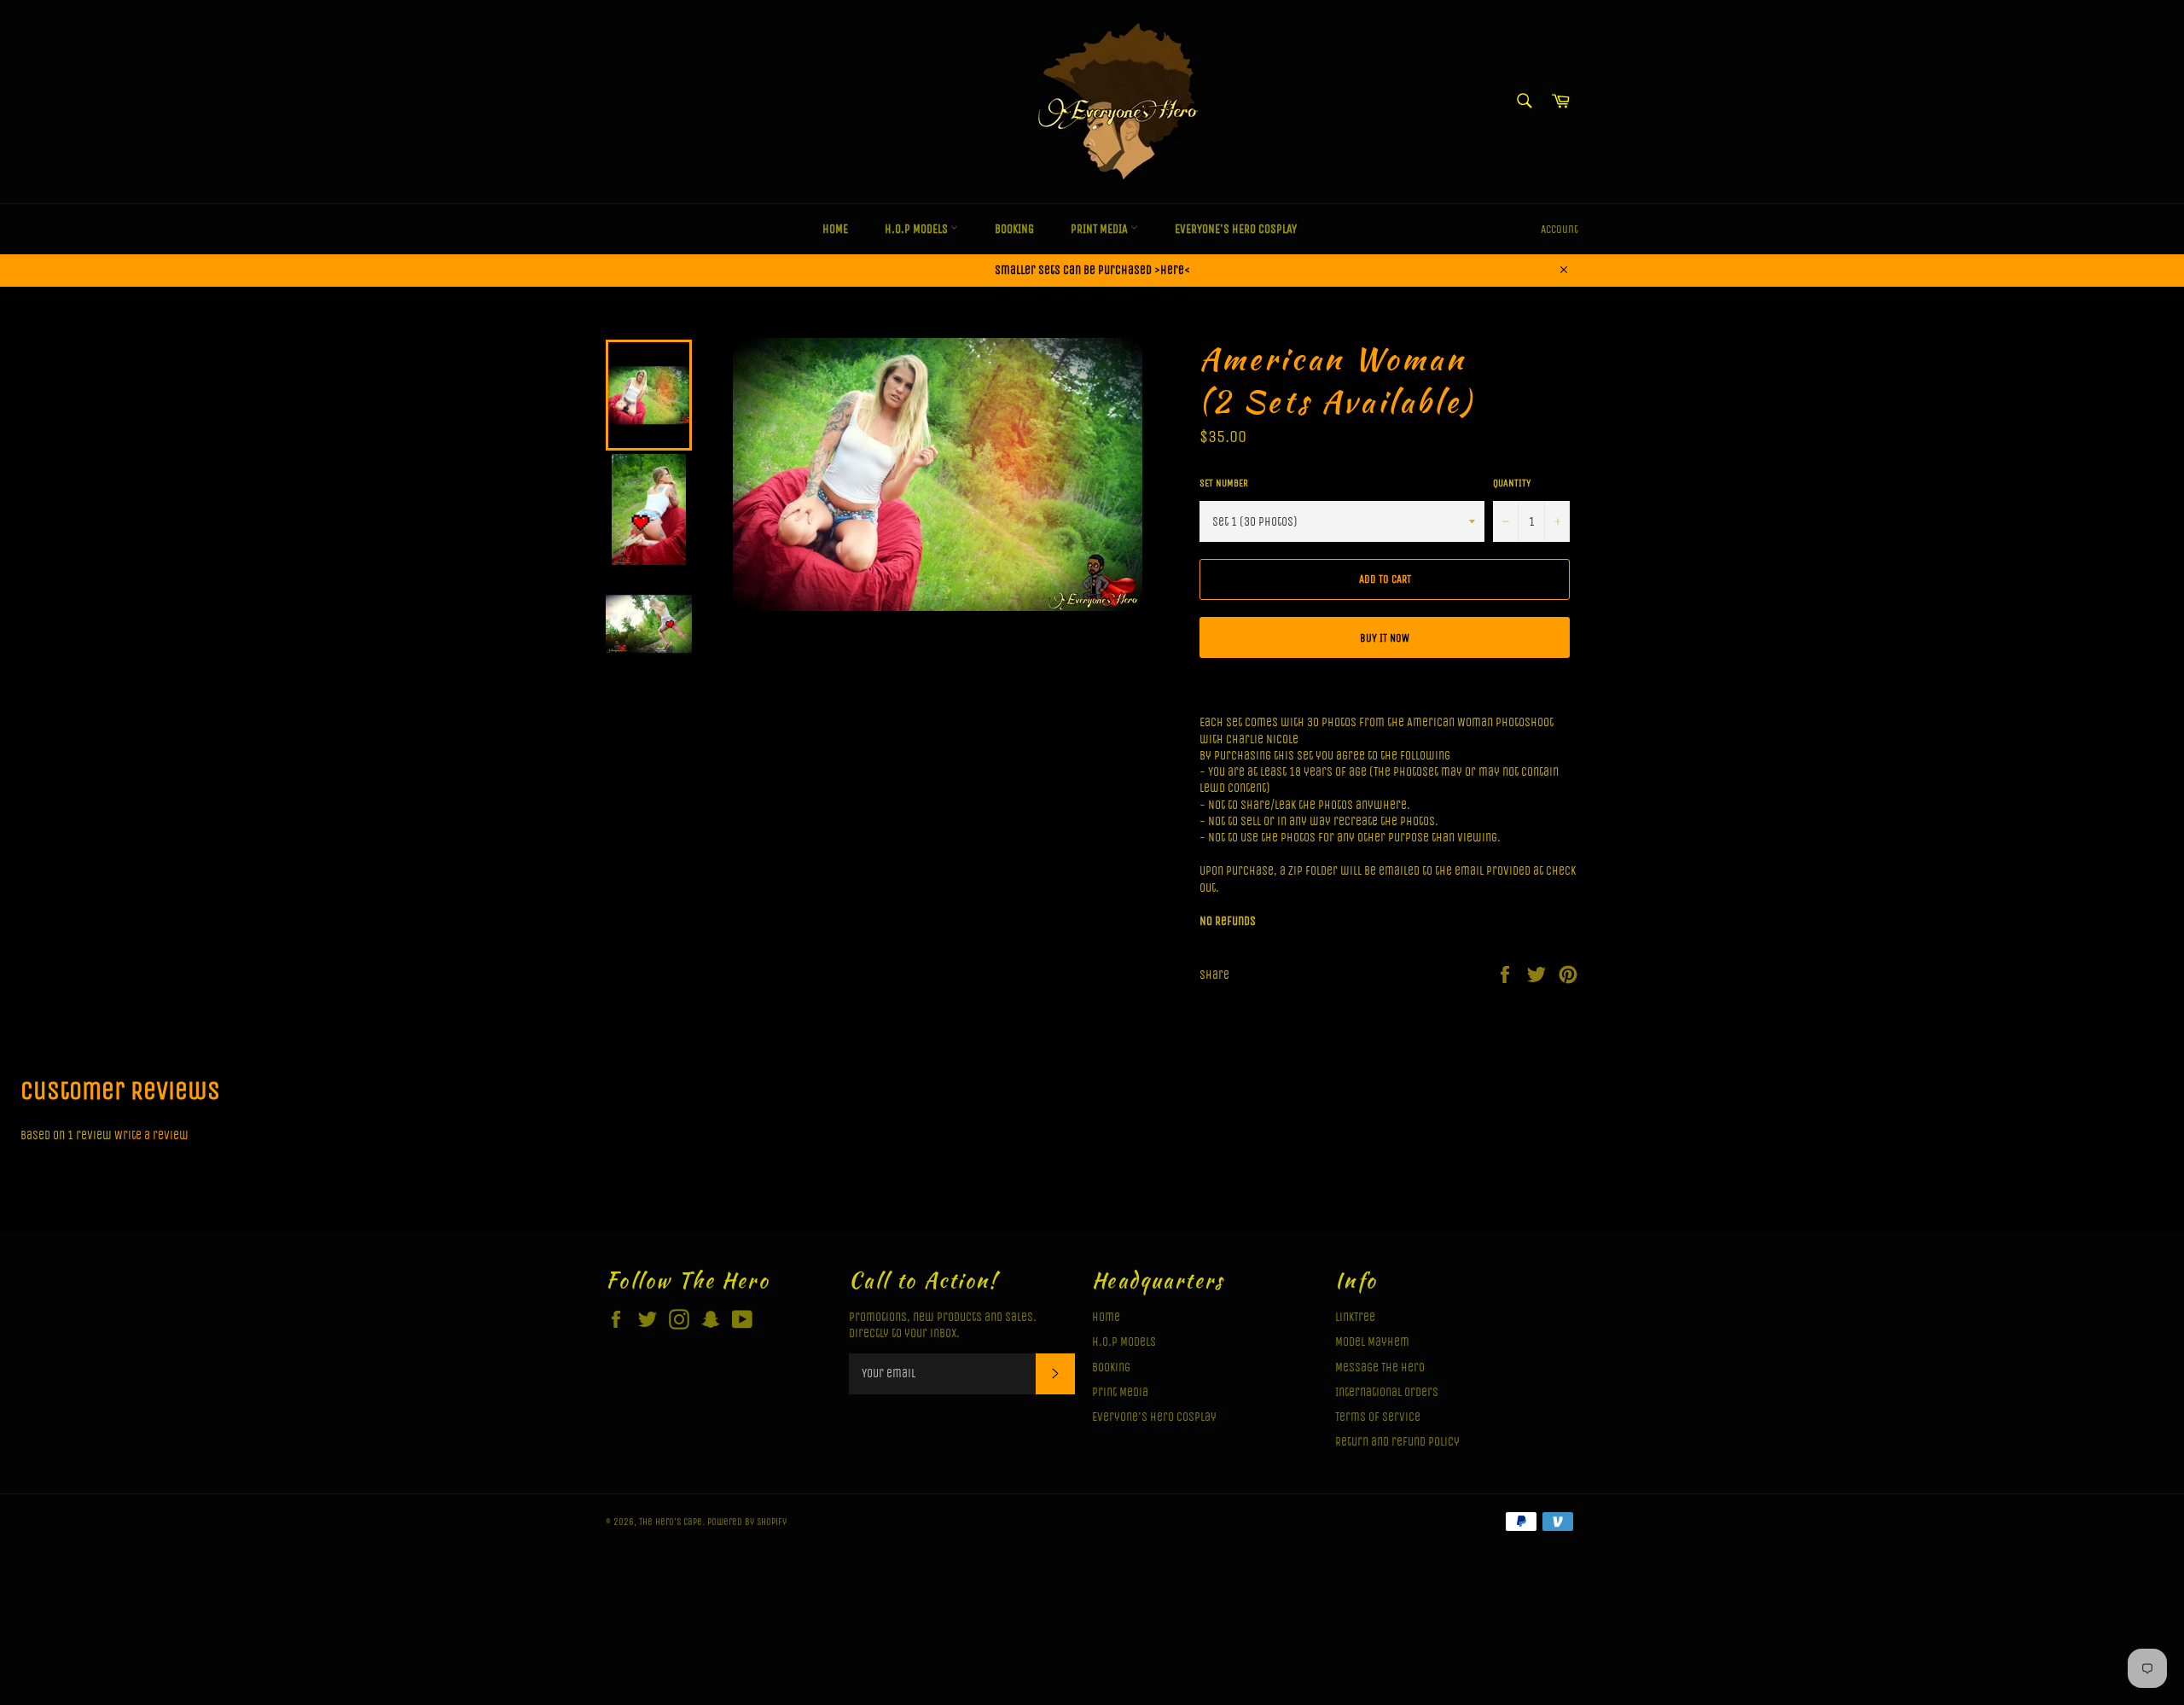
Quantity (1512, 483)
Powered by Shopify (747, 1522)
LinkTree (1355, 1317)
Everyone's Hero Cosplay (1236, 229)
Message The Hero (1380, 1367)
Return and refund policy (1397, 1442)
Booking (1014, 229)
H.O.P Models (918, 229)
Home (835, 229)
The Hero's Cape (671, 1522)
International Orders (1387, 1392)
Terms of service (1378, 1417)
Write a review (151, 1135)
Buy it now (1385, 638)
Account (1560, 229)
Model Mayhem (1372, 1342)
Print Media (1101, 229)
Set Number (1224, 483)
